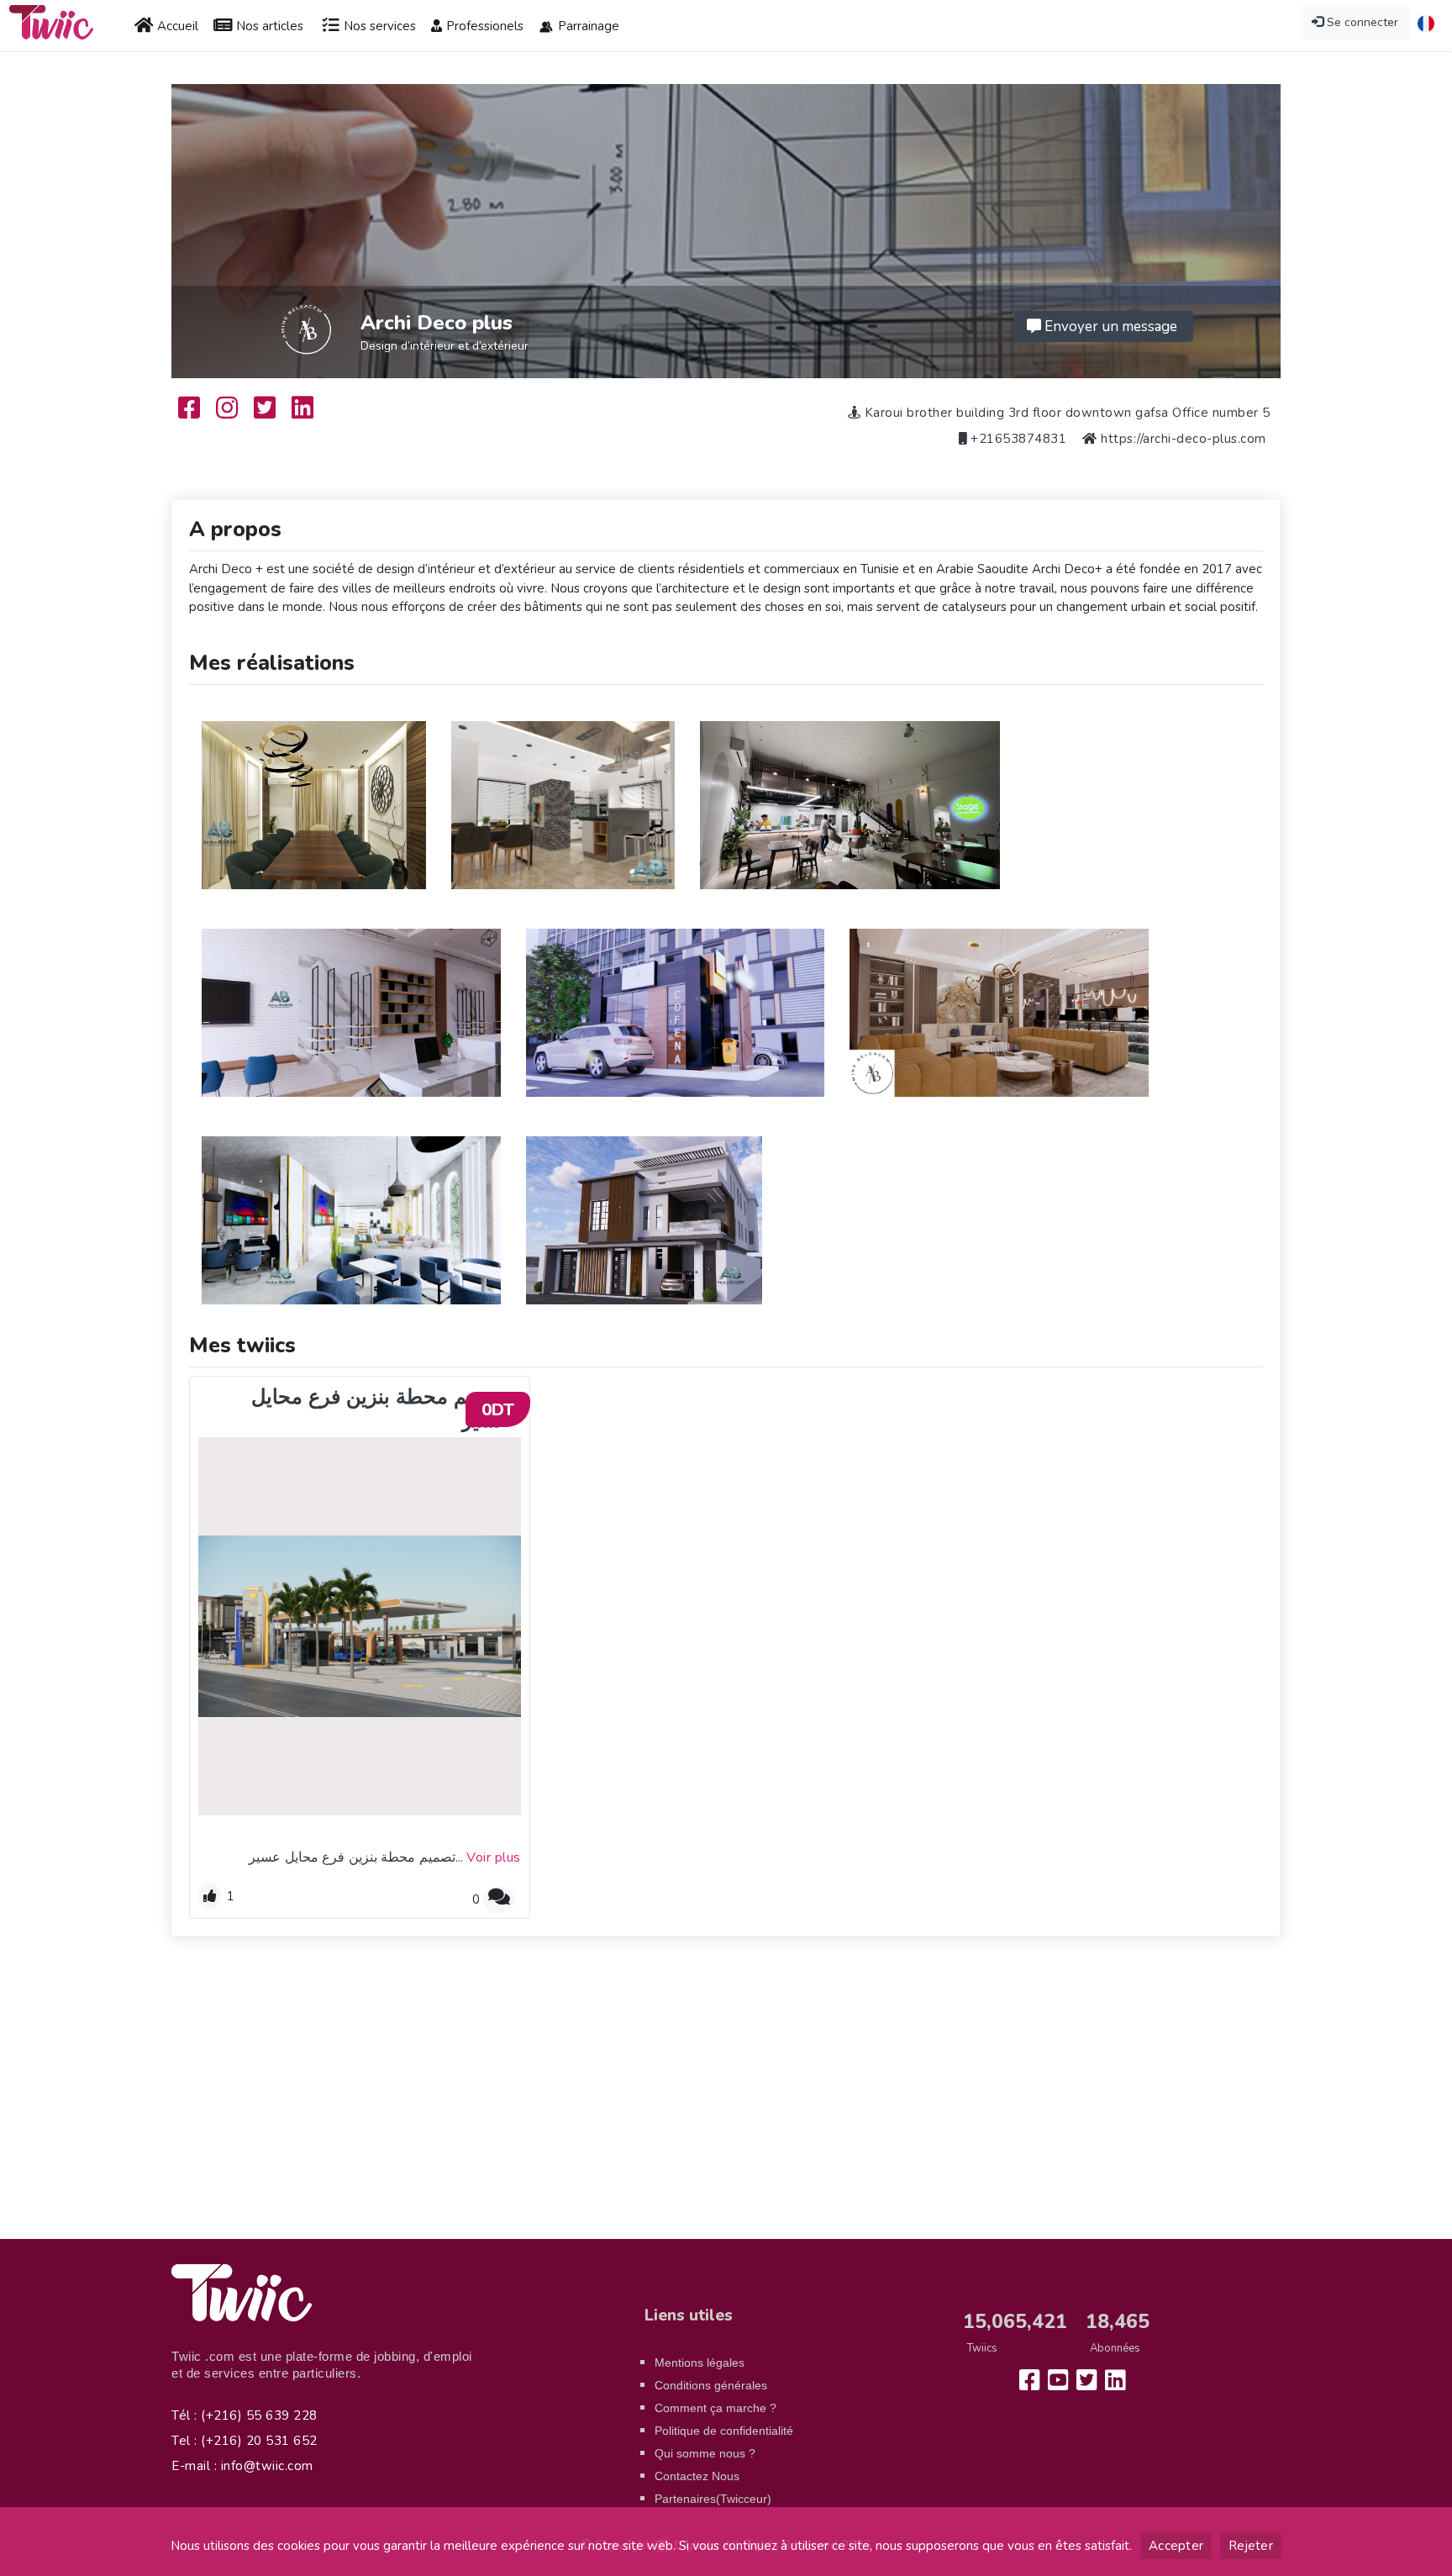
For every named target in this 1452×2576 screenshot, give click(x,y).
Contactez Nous (697, 2476)
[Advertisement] (726, 2096)
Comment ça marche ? (715, 2408)
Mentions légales (700, 2363)
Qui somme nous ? (705, 2453)
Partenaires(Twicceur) (713, 2499)
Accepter (1176, 2546)
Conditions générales (711, 2385)
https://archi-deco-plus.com (1184, 439)
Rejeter (1251, 2546)
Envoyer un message (1109, 327)
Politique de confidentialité (724, 2431)
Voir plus (494, 1857)
